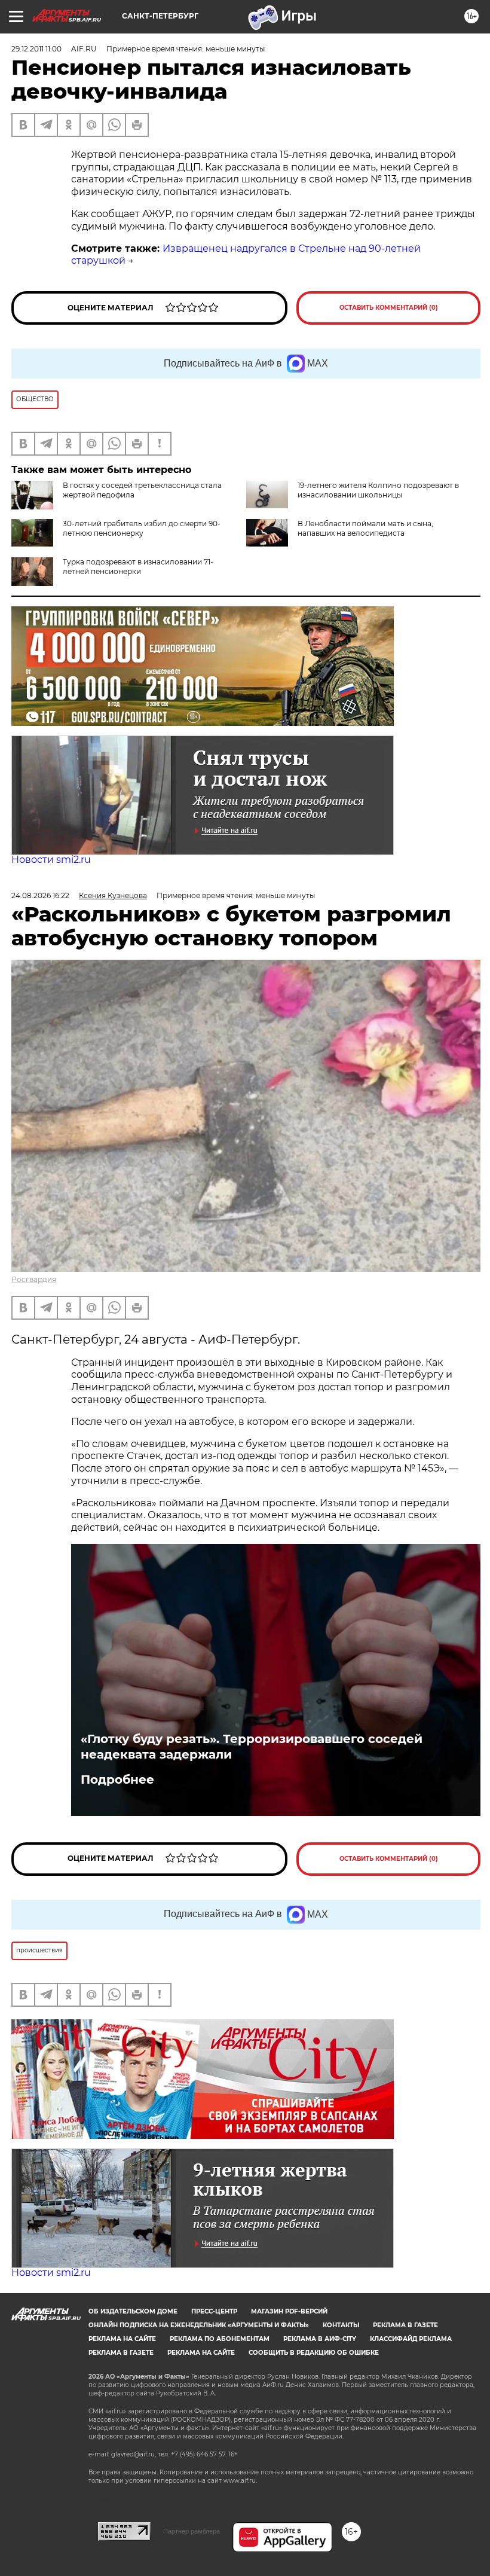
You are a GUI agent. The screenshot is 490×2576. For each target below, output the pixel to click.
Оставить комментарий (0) (389, 308)
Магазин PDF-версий (289, 2311)
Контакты (341, 2325)
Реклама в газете (405, 2325)
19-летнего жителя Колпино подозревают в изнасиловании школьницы (378, 490)
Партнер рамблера (192, 2531)
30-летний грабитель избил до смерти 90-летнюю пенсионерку (142, 528)
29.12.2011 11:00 (36, 49)
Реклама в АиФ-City (320, 2339)
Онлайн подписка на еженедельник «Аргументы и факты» (199, 2325)
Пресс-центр (214, 2311)
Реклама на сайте (122, 2339)
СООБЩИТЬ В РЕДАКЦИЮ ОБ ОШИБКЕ (314, 2353)
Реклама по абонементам (220, 2339)
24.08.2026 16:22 (40, 895)
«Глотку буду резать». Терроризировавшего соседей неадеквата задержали (252, 1747)
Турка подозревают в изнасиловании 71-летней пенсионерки (138, 567)
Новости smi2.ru (51, 860)
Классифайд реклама (411, 2339)
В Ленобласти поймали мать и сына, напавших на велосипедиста (365, 528)
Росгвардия (34, 1279)
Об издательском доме (133, 2311)
